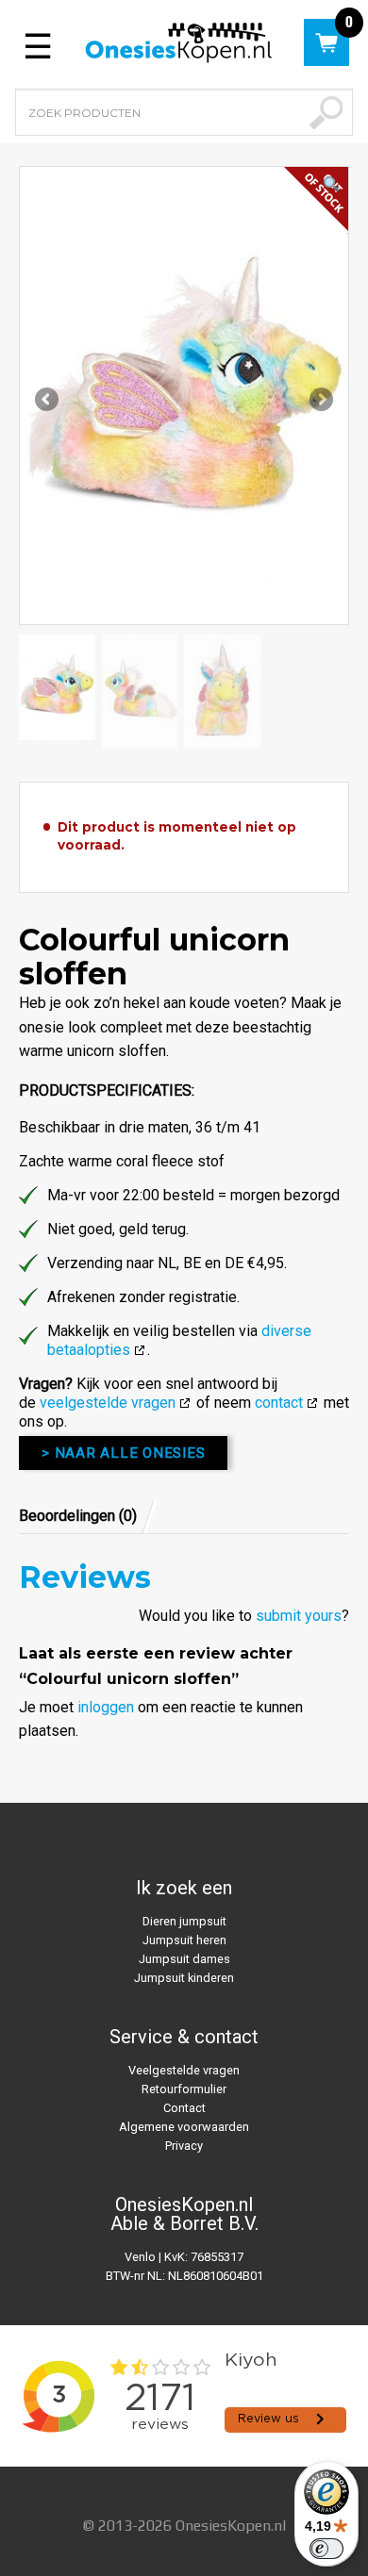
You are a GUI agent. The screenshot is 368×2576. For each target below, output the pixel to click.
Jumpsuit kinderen (184, 1978)
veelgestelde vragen (108, 1403)
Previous (48, 401)
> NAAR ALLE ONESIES (123, 1453)
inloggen (106, 1707)
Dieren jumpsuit (184, 1921)
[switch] (326, 2549)
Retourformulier (184, 2089)
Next (320, 401)
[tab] (88, 1516)
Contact (184, 2108)
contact (279, 1403)
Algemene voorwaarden (184, 2127)
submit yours (299, 1616)
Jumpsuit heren (184, 1940)
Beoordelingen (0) (78, 1516)
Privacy (184, 2146)
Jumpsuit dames (184, 1959)
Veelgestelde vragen (184, 2070)
